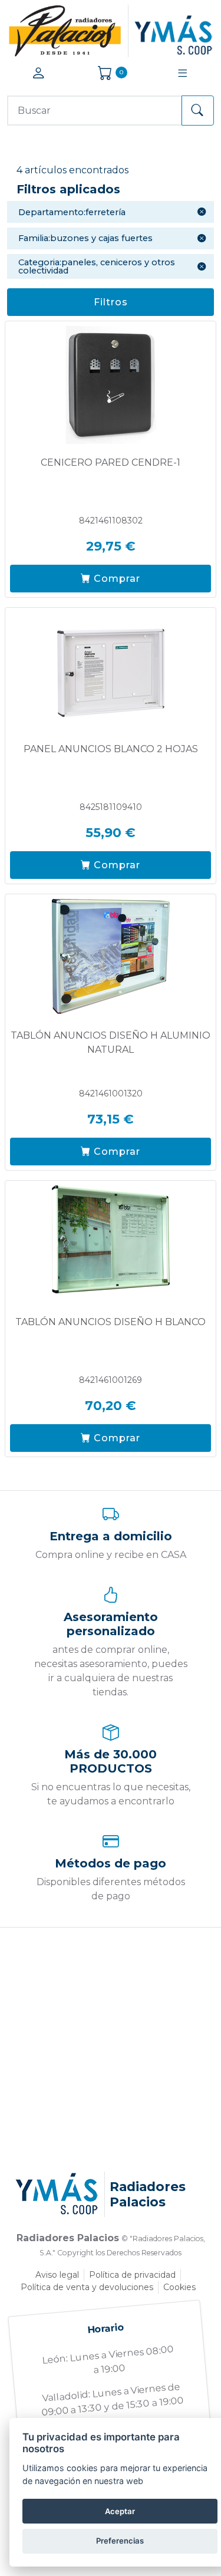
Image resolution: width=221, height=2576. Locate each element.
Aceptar (120, 2511)
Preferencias (120, 2541)
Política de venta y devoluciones (87, 2287)
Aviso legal (57, 2275)
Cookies (179, 2287)
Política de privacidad (132, 2275)
